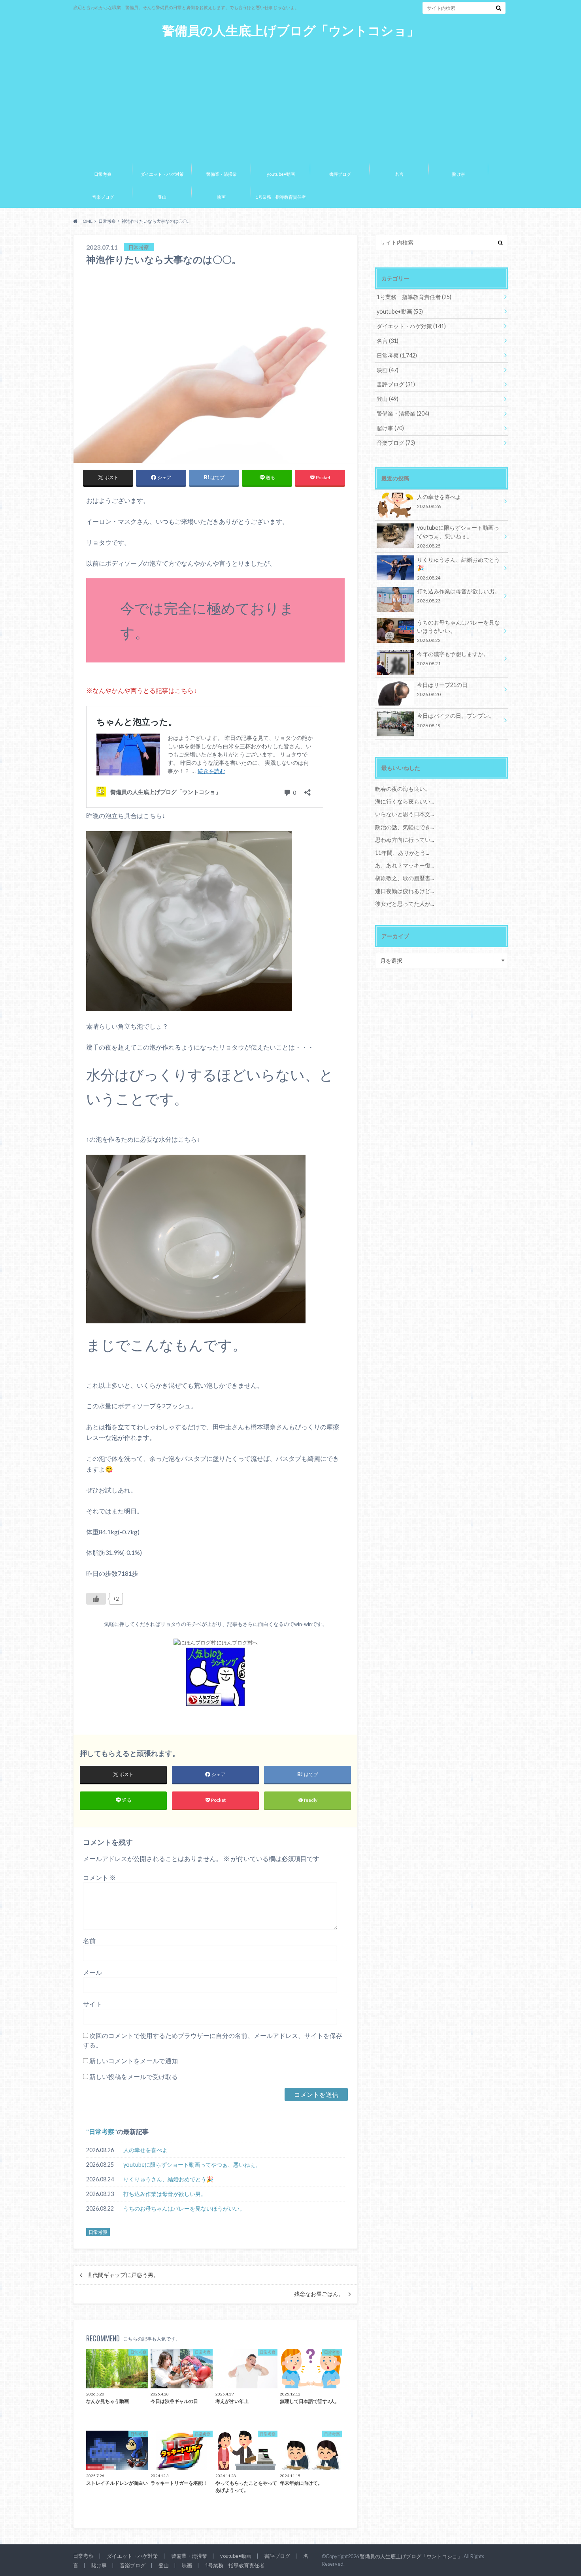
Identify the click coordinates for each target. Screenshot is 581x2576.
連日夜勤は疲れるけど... (405, 891)
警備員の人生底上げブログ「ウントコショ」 (291, 31)
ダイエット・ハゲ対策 (162, 174)
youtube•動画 (281, 174)
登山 (162, 197)
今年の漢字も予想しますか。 (453, 658)
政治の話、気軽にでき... (405, 827)
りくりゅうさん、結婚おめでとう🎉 (168, 2179)
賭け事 (459, 174)
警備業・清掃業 (222, 174)
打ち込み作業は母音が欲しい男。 (165, 2194)
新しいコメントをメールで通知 (134, 2061)
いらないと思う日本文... (405, 814)
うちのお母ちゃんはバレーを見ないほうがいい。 (184, 2208)
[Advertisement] (290, 98)
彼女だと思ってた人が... (405, 904)
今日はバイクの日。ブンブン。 (456, 720)
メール (92, 1972)
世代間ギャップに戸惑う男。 (123, 2275)
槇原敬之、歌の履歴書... (405, 878)
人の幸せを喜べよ (145, 2150)
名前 (89, 1941)
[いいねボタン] (96, 1599)
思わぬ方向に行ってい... (405, 840)
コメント (99, 1877)
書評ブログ (340, 174)
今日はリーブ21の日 (442, 689)
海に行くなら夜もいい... (405, 801)
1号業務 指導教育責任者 (281, 197)
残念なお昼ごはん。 (319, 2294)
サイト (92, 2004)
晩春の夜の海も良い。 (403, 789)
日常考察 (103, 174)
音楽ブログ (103, 197)
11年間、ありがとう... (402, 853)
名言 (399, 174)
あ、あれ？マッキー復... (405, 865)
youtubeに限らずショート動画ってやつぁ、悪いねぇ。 (192, 2165)
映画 (221, 197)
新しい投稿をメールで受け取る (134, 2076)
